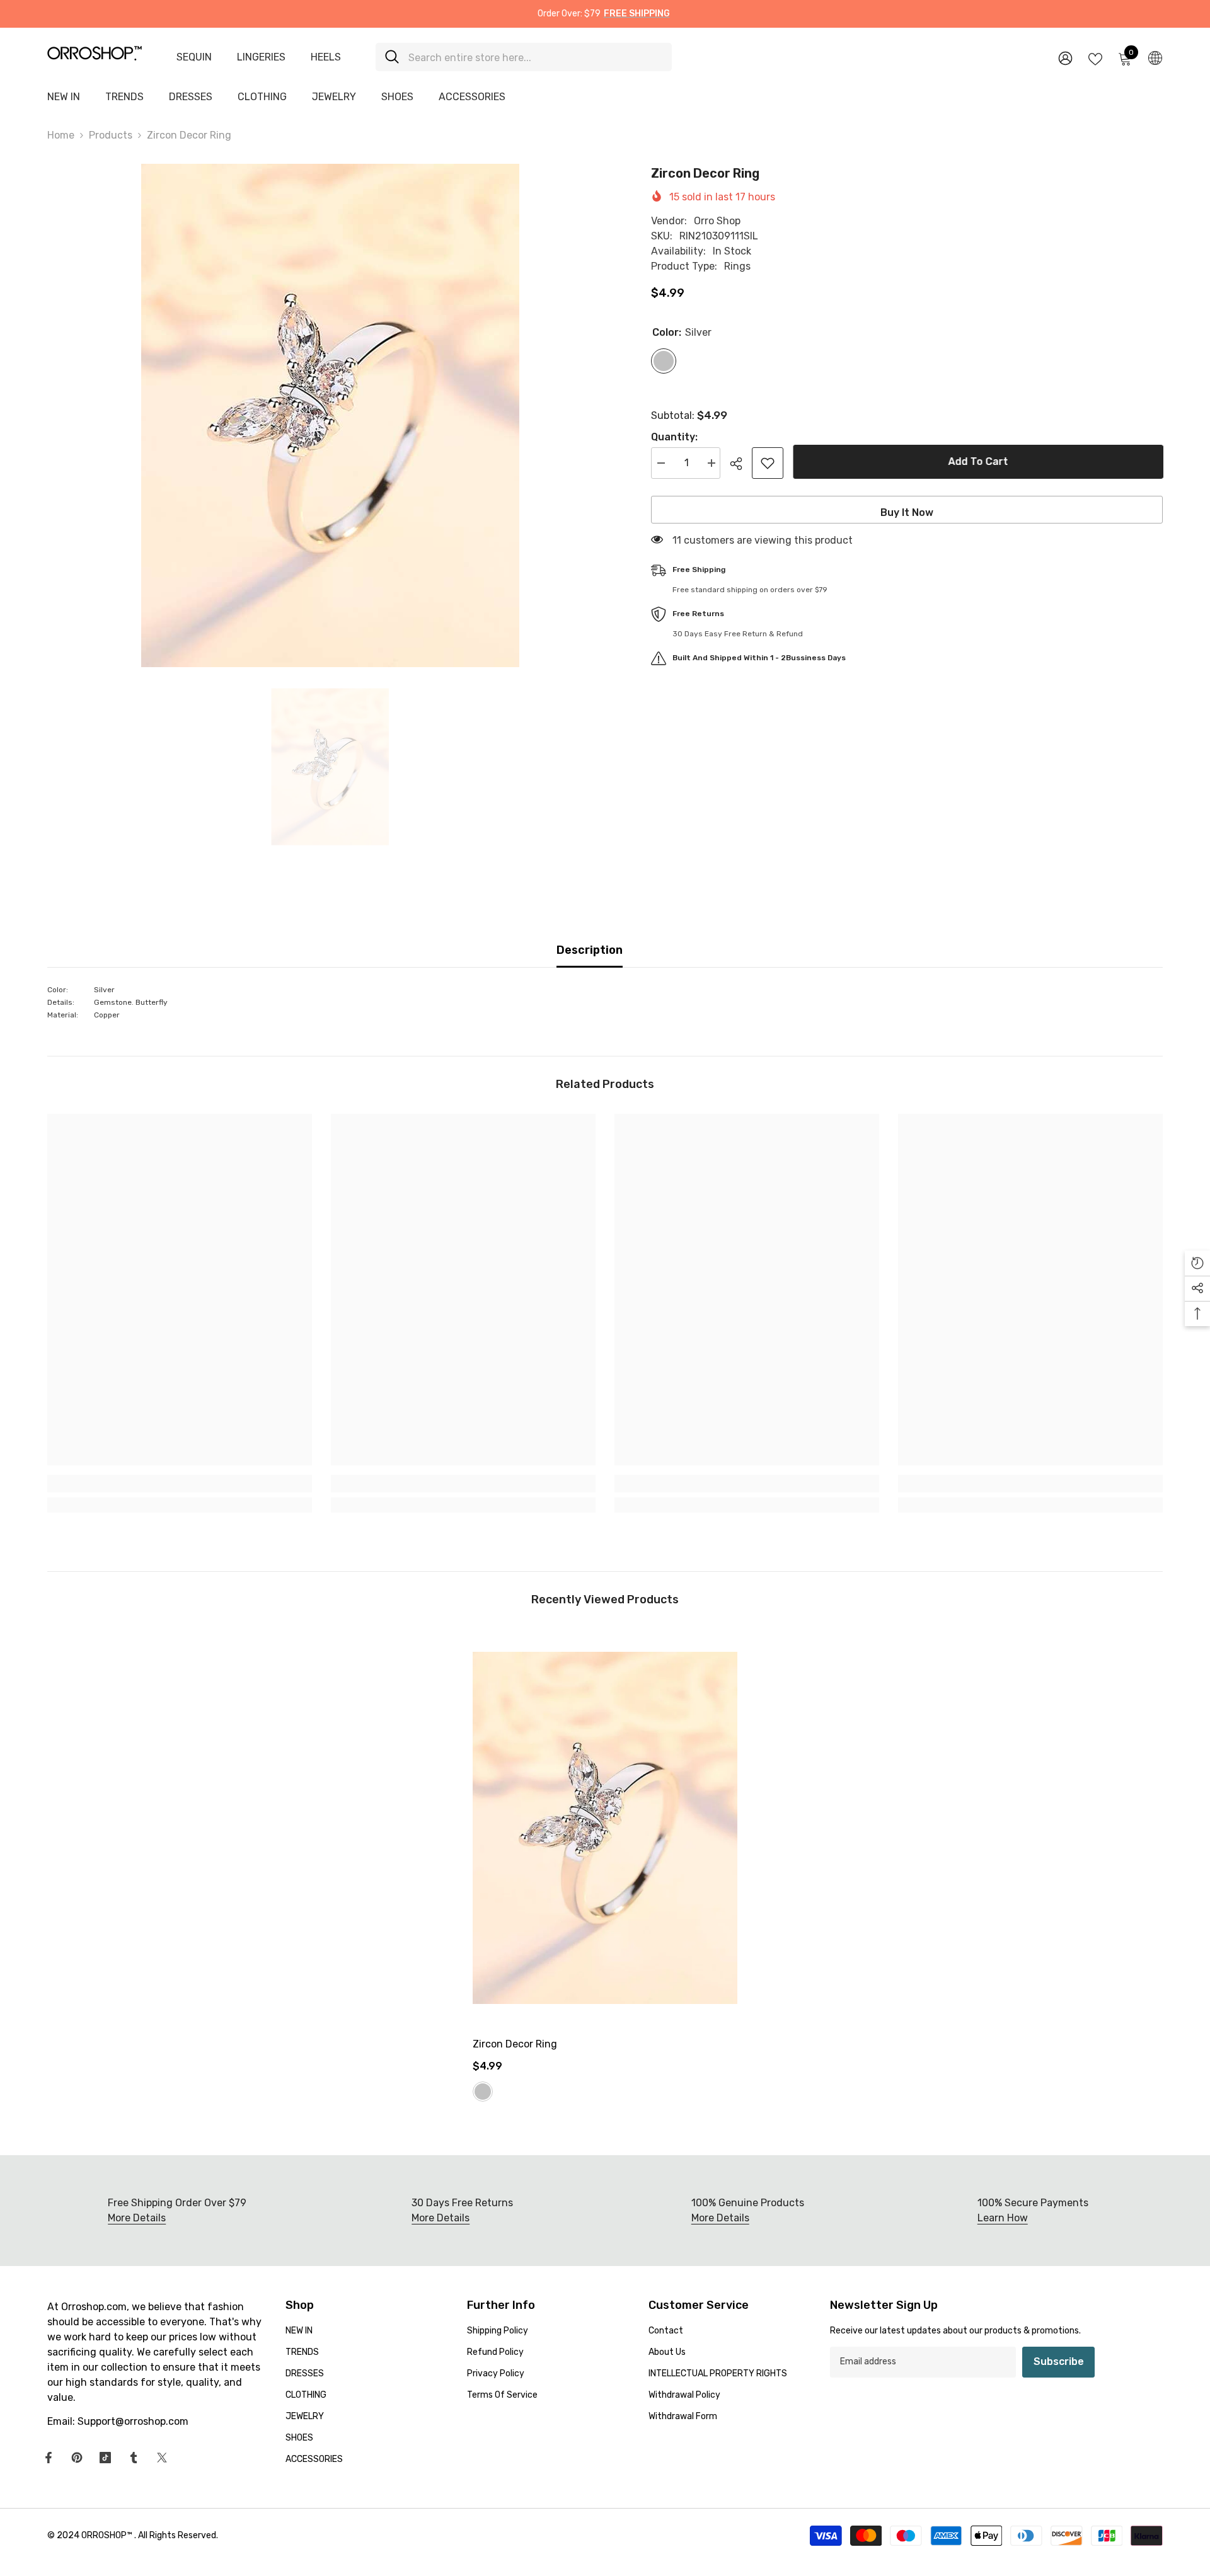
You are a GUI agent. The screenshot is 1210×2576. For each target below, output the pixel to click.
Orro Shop (717, 221)
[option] (330, 415)
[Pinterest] (77, 2458)
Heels (326, 57)
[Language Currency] (1155, 57)
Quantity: (674, 437)
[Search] (524, 57)
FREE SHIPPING (637, 14)
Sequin (194, 57)
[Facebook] (49, 2458)
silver (483, 2092)
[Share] (741, 464)
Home (61, 135)
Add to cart (978, 461)
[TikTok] (105, 2458)
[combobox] (535, 57)
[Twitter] (162, 2458)
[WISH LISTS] (1095, 58)
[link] (180, 1484)
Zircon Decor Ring (515, 2044)
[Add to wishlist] (768, 463)
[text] (605, 1002)
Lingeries (261, 57)
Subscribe (1059, 2361)
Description (590, 950)
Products (111, 135)
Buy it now (907, 512)
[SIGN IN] (1065, 58)
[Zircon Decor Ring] (605, 1828)
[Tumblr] (134, 2458)
